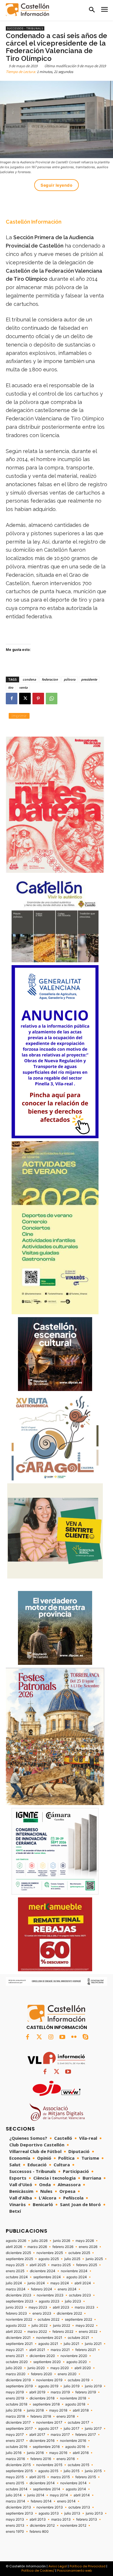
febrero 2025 (87, 2265)
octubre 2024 (17, 2277)
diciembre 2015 (18, 2465)
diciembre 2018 (42, 2398)
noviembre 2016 (73, 2441)
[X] (25, 699)
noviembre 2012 (73, 2526)
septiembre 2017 (19, 2429)
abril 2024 (83, 2283)
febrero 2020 (42, 2374)
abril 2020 (83, 2368)
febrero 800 (39, 2532)
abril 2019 (37, 2392)
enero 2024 (67, 2289)
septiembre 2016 (46, 2447)
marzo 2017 (60, 2435)
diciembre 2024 (43, 2271)
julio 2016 (14, 2453)
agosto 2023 (49, 2301)
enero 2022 (88, 2332)
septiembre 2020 (47, 2362)
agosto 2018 (75, 2404)
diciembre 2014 (42, 2483)
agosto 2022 (16, 2326)
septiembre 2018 (46, 2404)
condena (29, 679)
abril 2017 (37, 2435)
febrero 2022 (63, 2332)
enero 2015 (15, 2483)
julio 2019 (72, 2386)
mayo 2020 (60, 2368)
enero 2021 (15, 2356)
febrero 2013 (87, 2519)
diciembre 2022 (69, 2313)
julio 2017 (72, 2429)
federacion (50, 679)
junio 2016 (35, 2453)
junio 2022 (62, 2326)
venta (23, 687)
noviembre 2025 (50, 2253)
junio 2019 (93, 2386)
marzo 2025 (61, 2265)
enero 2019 (15, 2398)
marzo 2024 (16, 2289)
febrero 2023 (16, 2313)
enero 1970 (15, 2532)
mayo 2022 (85, 2326)
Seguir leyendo (57, 185)
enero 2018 (66, 2416)
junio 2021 (93, 2344)
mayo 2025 (15, 2265)
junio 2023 (14, 2307)
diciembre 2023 (19, 2295)
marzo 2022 (37, 2332)
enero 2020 (67, 2374)
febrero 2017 (86, 2435)
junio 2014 (36, 2495)
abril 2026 (14, 2247)
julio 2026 (40, 2241)
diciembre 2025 (18, 2253)
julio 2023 (73, 2301)
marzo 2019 (60, 2392)
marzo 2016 (15, 2459)
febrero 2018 (41, 2416)
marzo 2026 (37, 2247)
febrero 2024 (42, 2289)
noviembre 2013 (50, 2507)
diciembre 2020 (42, 2356)
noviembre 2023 (50, 2295)
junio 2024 (36, 2283)
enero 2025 (15, 2271)
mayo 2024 (60, 2283)
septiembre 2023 (20, 2301)
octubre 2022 (49, 2319)
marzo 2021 (60, 2350)
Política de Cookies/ (38, 2571)
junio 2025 (94, 2259)
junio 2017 (93, 2429)
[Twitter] (39, 2037)
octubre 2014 (17, 2489)
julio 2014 (14, 2495)
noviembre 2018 (73, 2398)
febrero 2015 (86, 2477)
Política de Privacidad (88, 2566)
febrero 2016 (41, 2459)
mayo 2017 (15, 2435)
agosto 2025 (49, 2259)
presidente (89, 679)
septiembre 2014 (47, 2489)
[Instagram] (51, 2037)
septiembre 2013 (19, 2513)
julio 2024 (14, 2283)
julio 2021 (72, 2344)
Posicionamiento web (74, 2571)
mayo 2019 (15, 2392)
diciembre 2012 (42, 2526)
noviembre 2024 (74, 2271)
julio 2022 (40, 2326)
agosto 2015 (48, 2471)
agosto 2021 (48, 2344)
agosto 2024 (77, 2277)
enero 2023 (42, 2313)
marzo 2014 (16, 2501)
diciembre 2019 (18, 2380)
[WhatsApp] (52, 699)
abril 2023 (61, 2307)
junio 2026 (62, 2241)
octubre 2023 (80, 2295)
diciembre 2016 (42, 2441)
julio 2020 (14, 2368)
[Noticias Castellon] (28, 10)
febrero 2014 (41, 2501)
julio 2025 (72, 2259)
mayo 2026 (85, 2241)
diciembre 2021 (18, 2338)
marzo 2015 (60, 2477)
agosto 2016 (75, 2447)
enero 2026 (88, 2247)
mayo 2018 (58, 2410)
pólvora (70, 679)
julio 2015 (72, 2471)
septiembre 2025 (19, 2259)
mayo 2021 (15, 2350)
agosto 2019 (48, 2386)
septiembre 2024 (47, 2277)
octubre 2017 (79, 2423)
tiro (11, 687)
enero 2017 (15, 2441)
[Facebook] (12, 699)
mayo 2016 (58, 2453)
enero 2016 (66, 2459)
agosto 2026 (16, 2241)
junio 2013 (94, 2513)
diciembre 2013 (18, 2507)
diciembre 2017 (18, 2423)
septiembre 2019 (19, 2386)
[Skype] (85, 2037)
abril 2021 (37, 2350)
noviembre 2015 (49, 2465)
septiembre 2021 (19, 2344)
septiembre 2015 (19, 2471)
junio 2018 (35, 2410)
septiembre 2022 (79, 2319)
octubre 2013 (79, 2507)
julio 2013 (72, 2513)
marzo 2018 (15, 2416)
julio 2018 (14, 2410)
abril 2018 (81, 2410)
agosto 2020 (77, 2362)
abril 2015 (37, 2477)
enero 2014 (66, 2501)
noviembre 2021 (49, 2338)
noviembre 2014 (73, 2483)
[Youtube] (62, 2037)
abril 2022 (14, 2332)
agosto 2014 (76, 2489)
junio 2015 (93, 2471)
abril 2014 (82, 2495)
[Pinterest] (38, 699)
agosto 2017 (48, 2429)
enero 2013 (15, 2526)
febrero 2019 (86, 2392)
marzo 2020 (16, 2374)
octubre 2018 (17, 2404)
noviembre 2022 (19, 2319)
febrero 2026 (63, 2247)
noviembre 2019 (49, 2380)
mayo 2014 (59, 2495)
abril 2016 (81, 2453)
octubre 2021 (79, 2338)
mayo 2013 (15, 2519)
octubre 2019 (79, 2380)
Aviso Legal (58, 2566)
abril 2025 (38, 2265)
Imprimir (19, 716)
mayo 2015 (15, 2477)
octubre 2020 (17, 2362)
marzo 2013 (61, 2519)
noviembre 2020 (74, 2356)
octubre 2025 (79, 2253)
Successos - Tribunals (25, 28)
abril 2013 (38, 2519)
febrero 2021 (86, 2350)
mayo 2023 (38, 2307)
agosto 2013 (49, 2513)
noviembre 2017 (49, 2423)
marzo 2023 (85, 2307)
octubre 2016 (17, 2447)
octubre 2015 (79, 2465)
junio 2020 (36, 2368)
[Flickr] (74, 2037)
